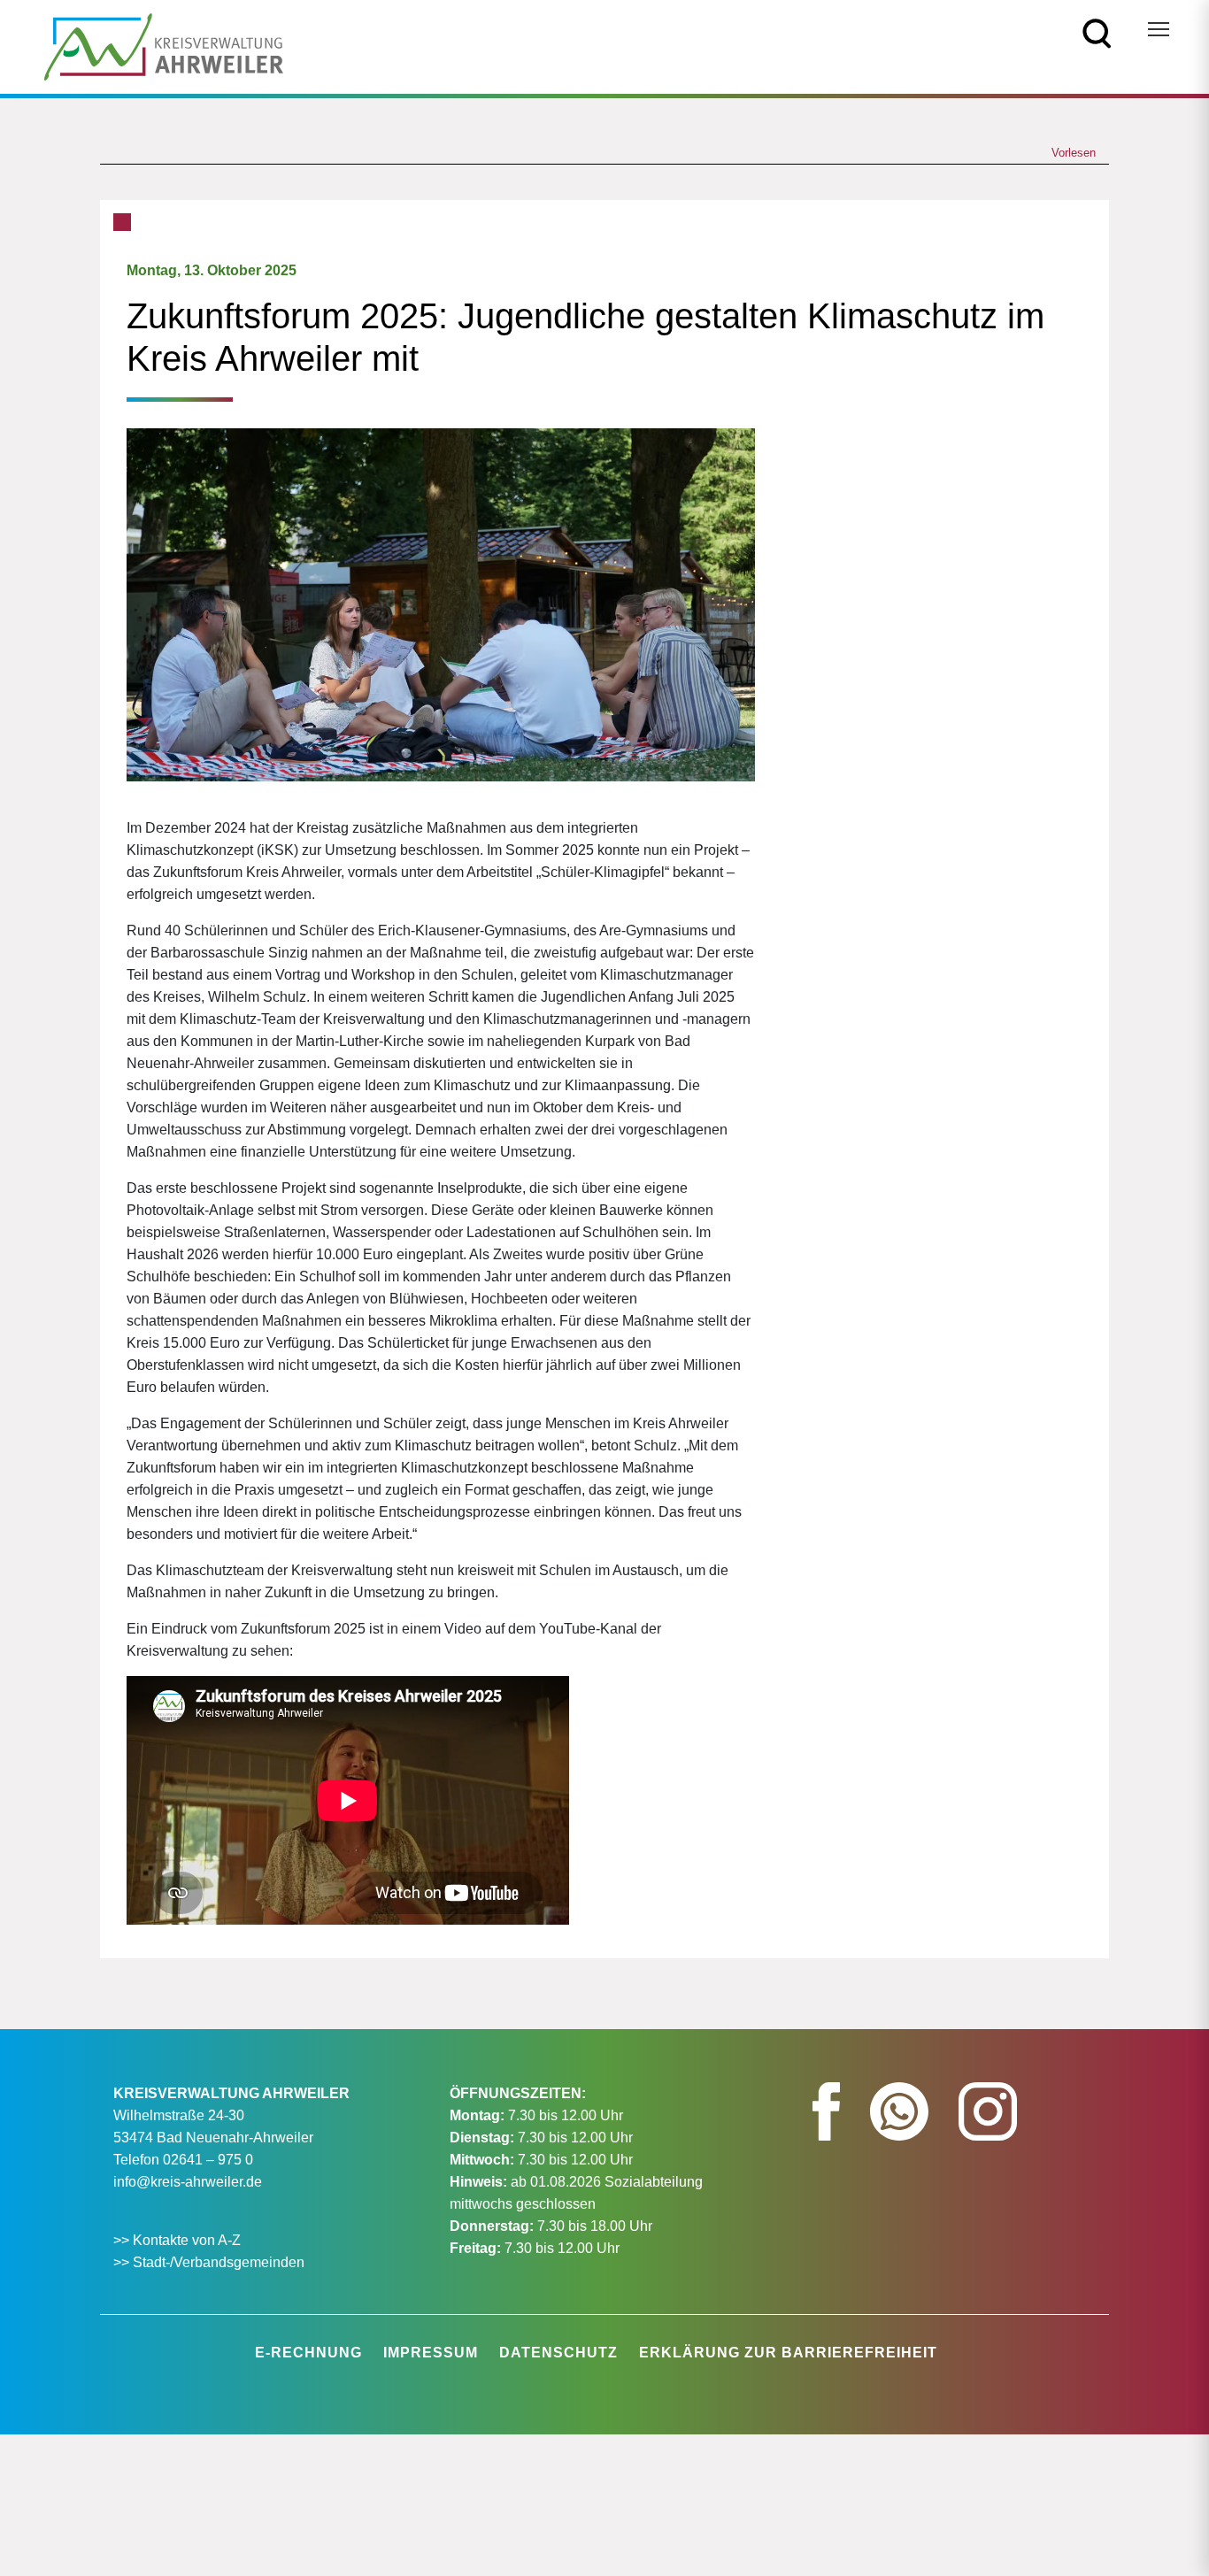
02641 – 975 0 (208, 2160)
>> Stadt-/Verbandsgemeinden (209, 2262)
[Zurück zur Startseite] (164, 46)
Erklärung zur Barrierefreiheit (788, 2353)
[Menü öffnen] (1159, 29)
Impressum (431, 2353)
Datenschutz (558, 2353)
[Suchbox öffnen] (1097, 32)
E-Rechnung (308, 2353)
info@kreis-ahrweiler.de (188, 2182)
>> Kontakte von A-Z (179, 2240)
